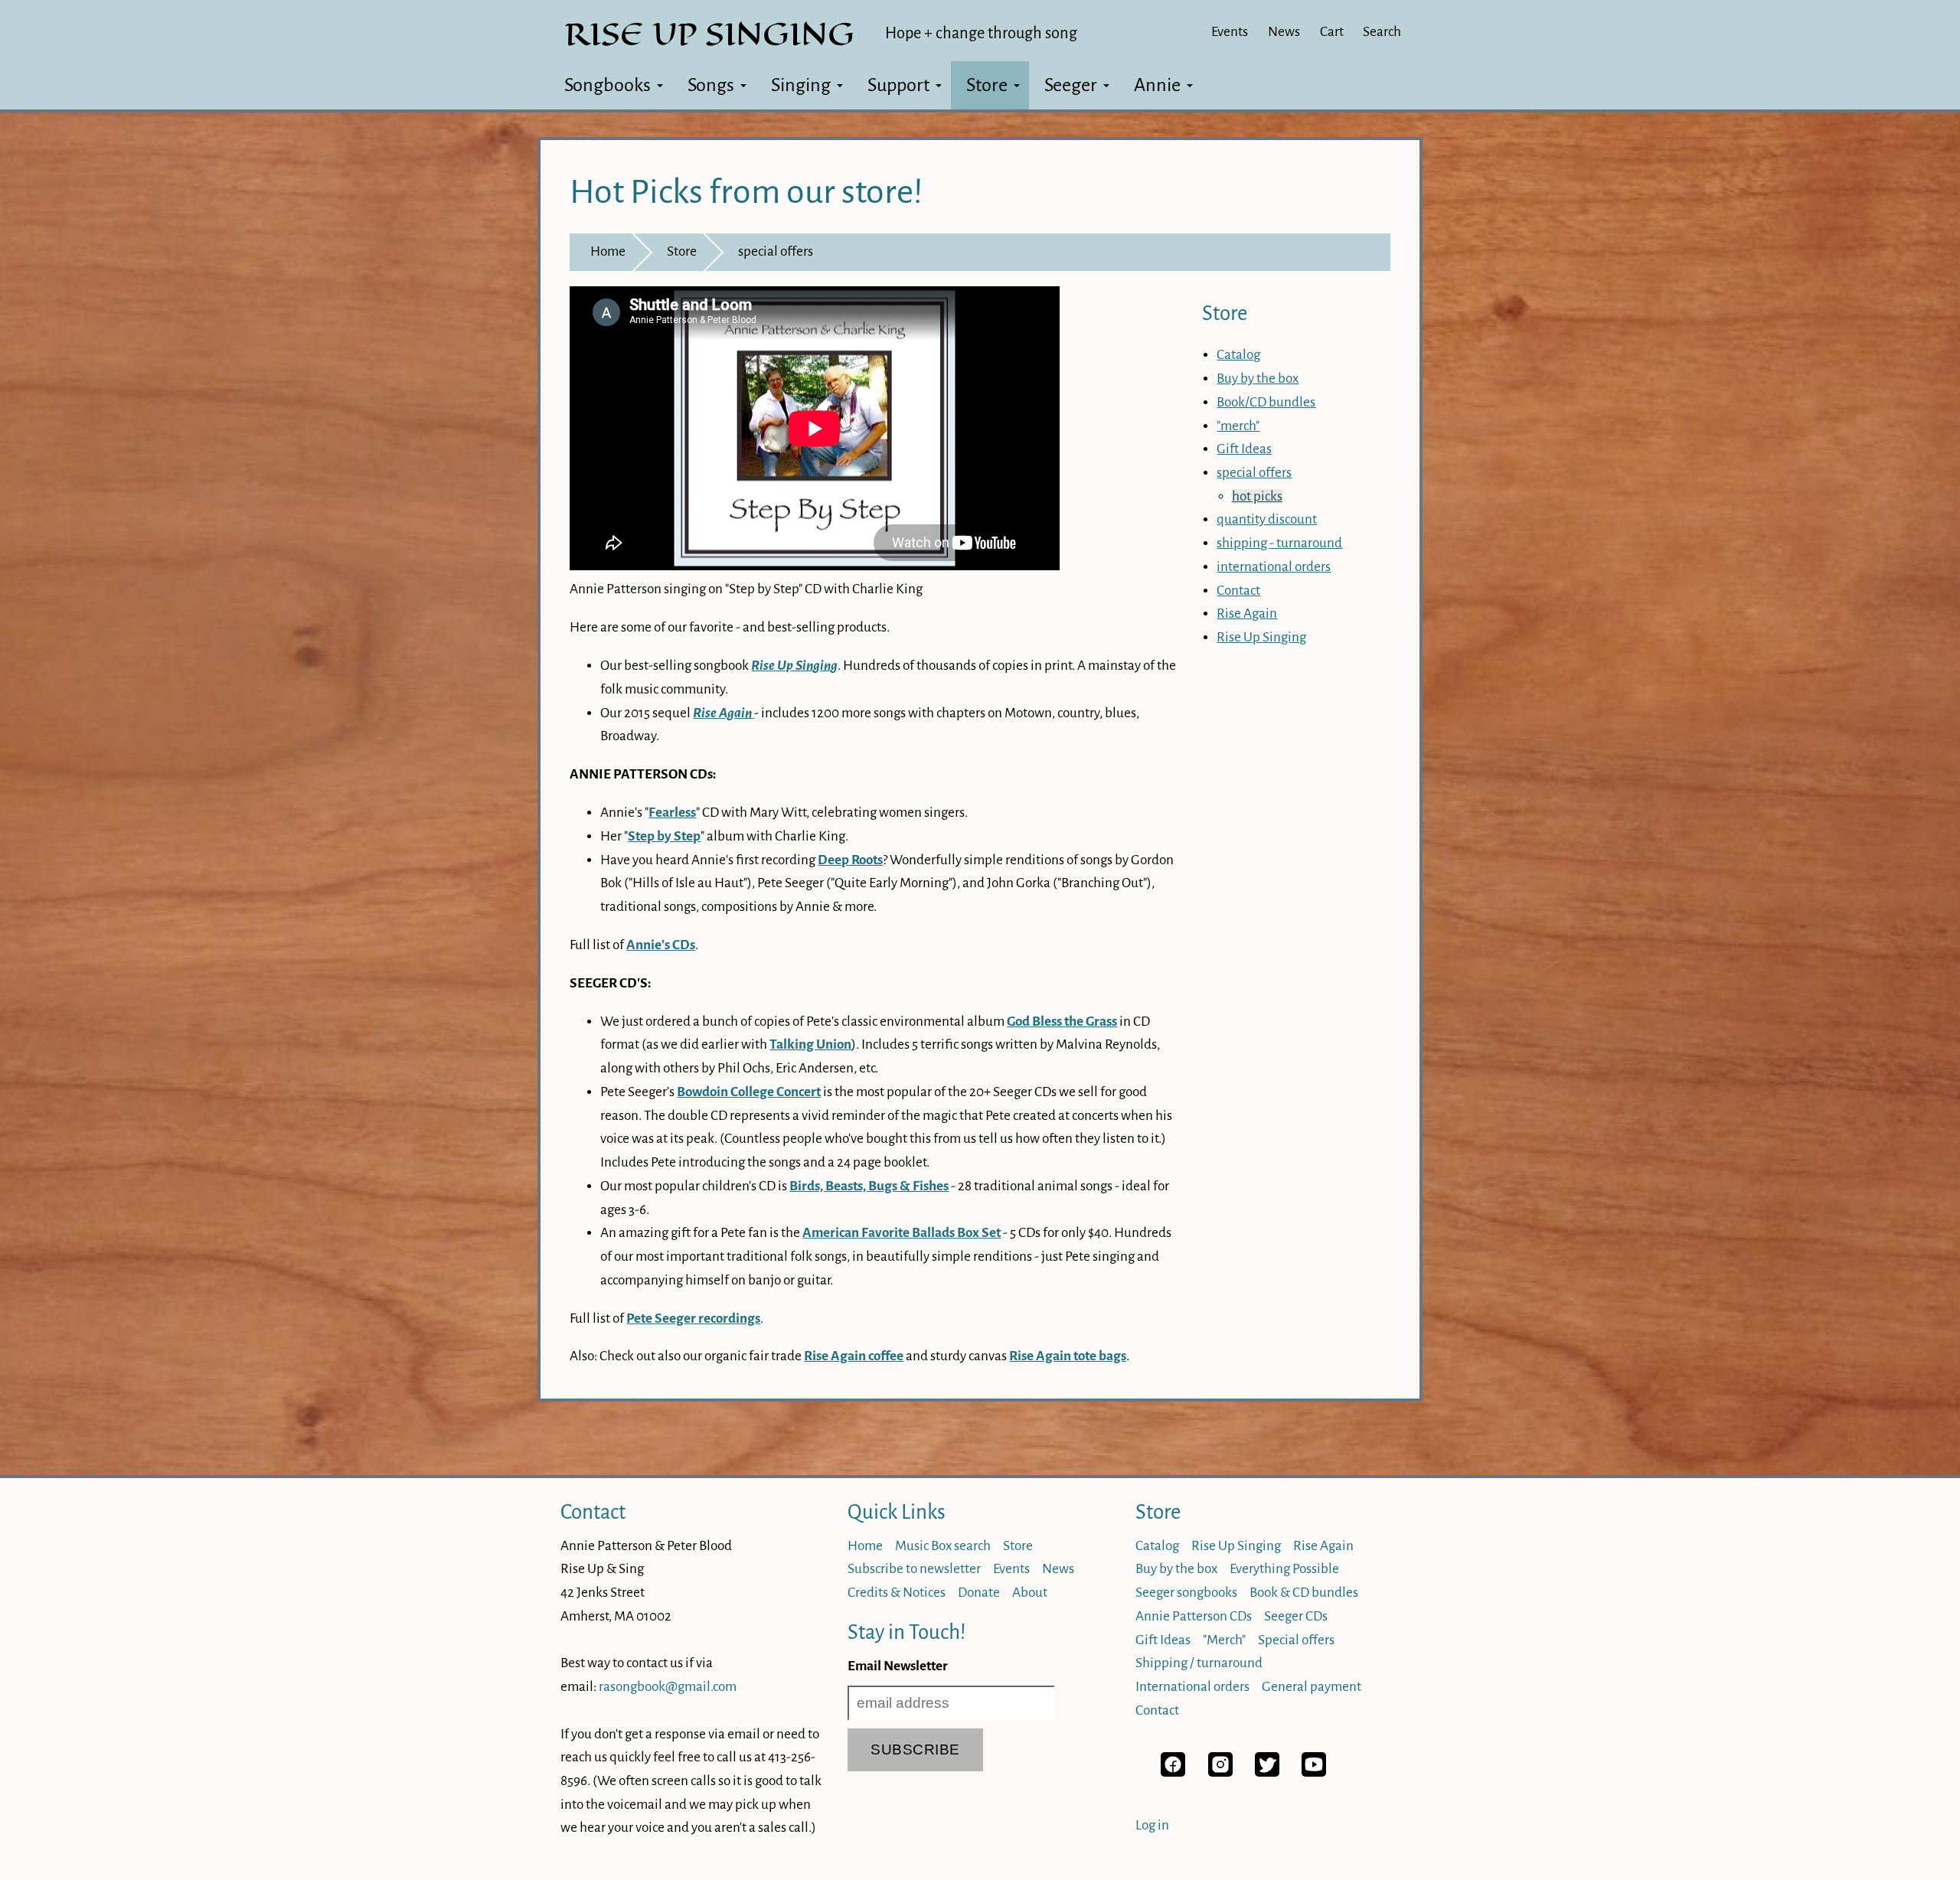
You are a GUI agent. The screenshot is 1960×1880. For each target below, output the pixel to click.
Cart (1332, 32)
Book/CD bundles (1266, 402)
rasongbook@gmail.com (668, 1687)
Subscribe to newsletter (914, 1569)
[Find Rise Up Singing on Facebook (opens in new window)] (1173, 1772)
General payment (1312, 1687)
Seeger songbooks (1186, 1593)
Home (608, 251)
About (1030, 1593)
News (1284, 32)
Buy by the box (1258, 379)
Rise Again (1247, 614)
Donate (979, 1593)
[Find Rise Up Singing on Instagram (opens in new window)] (1220, 1772)
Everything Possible (1284, 1569)
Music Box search (943, 1546)
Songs (711, 85)
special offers (776, 251)
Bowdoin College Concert (749, 1092)
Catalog (1238, 355)
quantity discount (1267, 519)
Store (987, 85)
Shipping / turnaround (1199, 1663)
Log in (1152, 1825)
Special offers (1296, 1640)
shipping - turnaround (1279, 543)
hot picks (1257, 496)
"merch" (1238, 426)
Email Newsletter (898, 1666)
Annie (1157, 85)
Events (1230, 32)
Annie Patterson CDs (1194, 1616)
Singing (801, 85)
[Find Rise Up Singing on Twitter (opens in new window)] (1267, 1772)
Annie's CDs (661, 945)
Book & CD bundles (1304, 1593)
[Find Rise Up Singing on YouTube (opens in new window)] (1314, 1772)
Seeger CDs (1296, 1616)
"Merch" (1224, 1640)
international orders (1274, 567)
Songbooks (608, 85)
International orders (1192, 1687)
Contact (1238, 591)
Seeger (1071, 85)
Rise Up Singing (1261, 637)
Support (898, 85)
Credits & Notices (897, 1593)
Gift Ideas (1244, 449)
